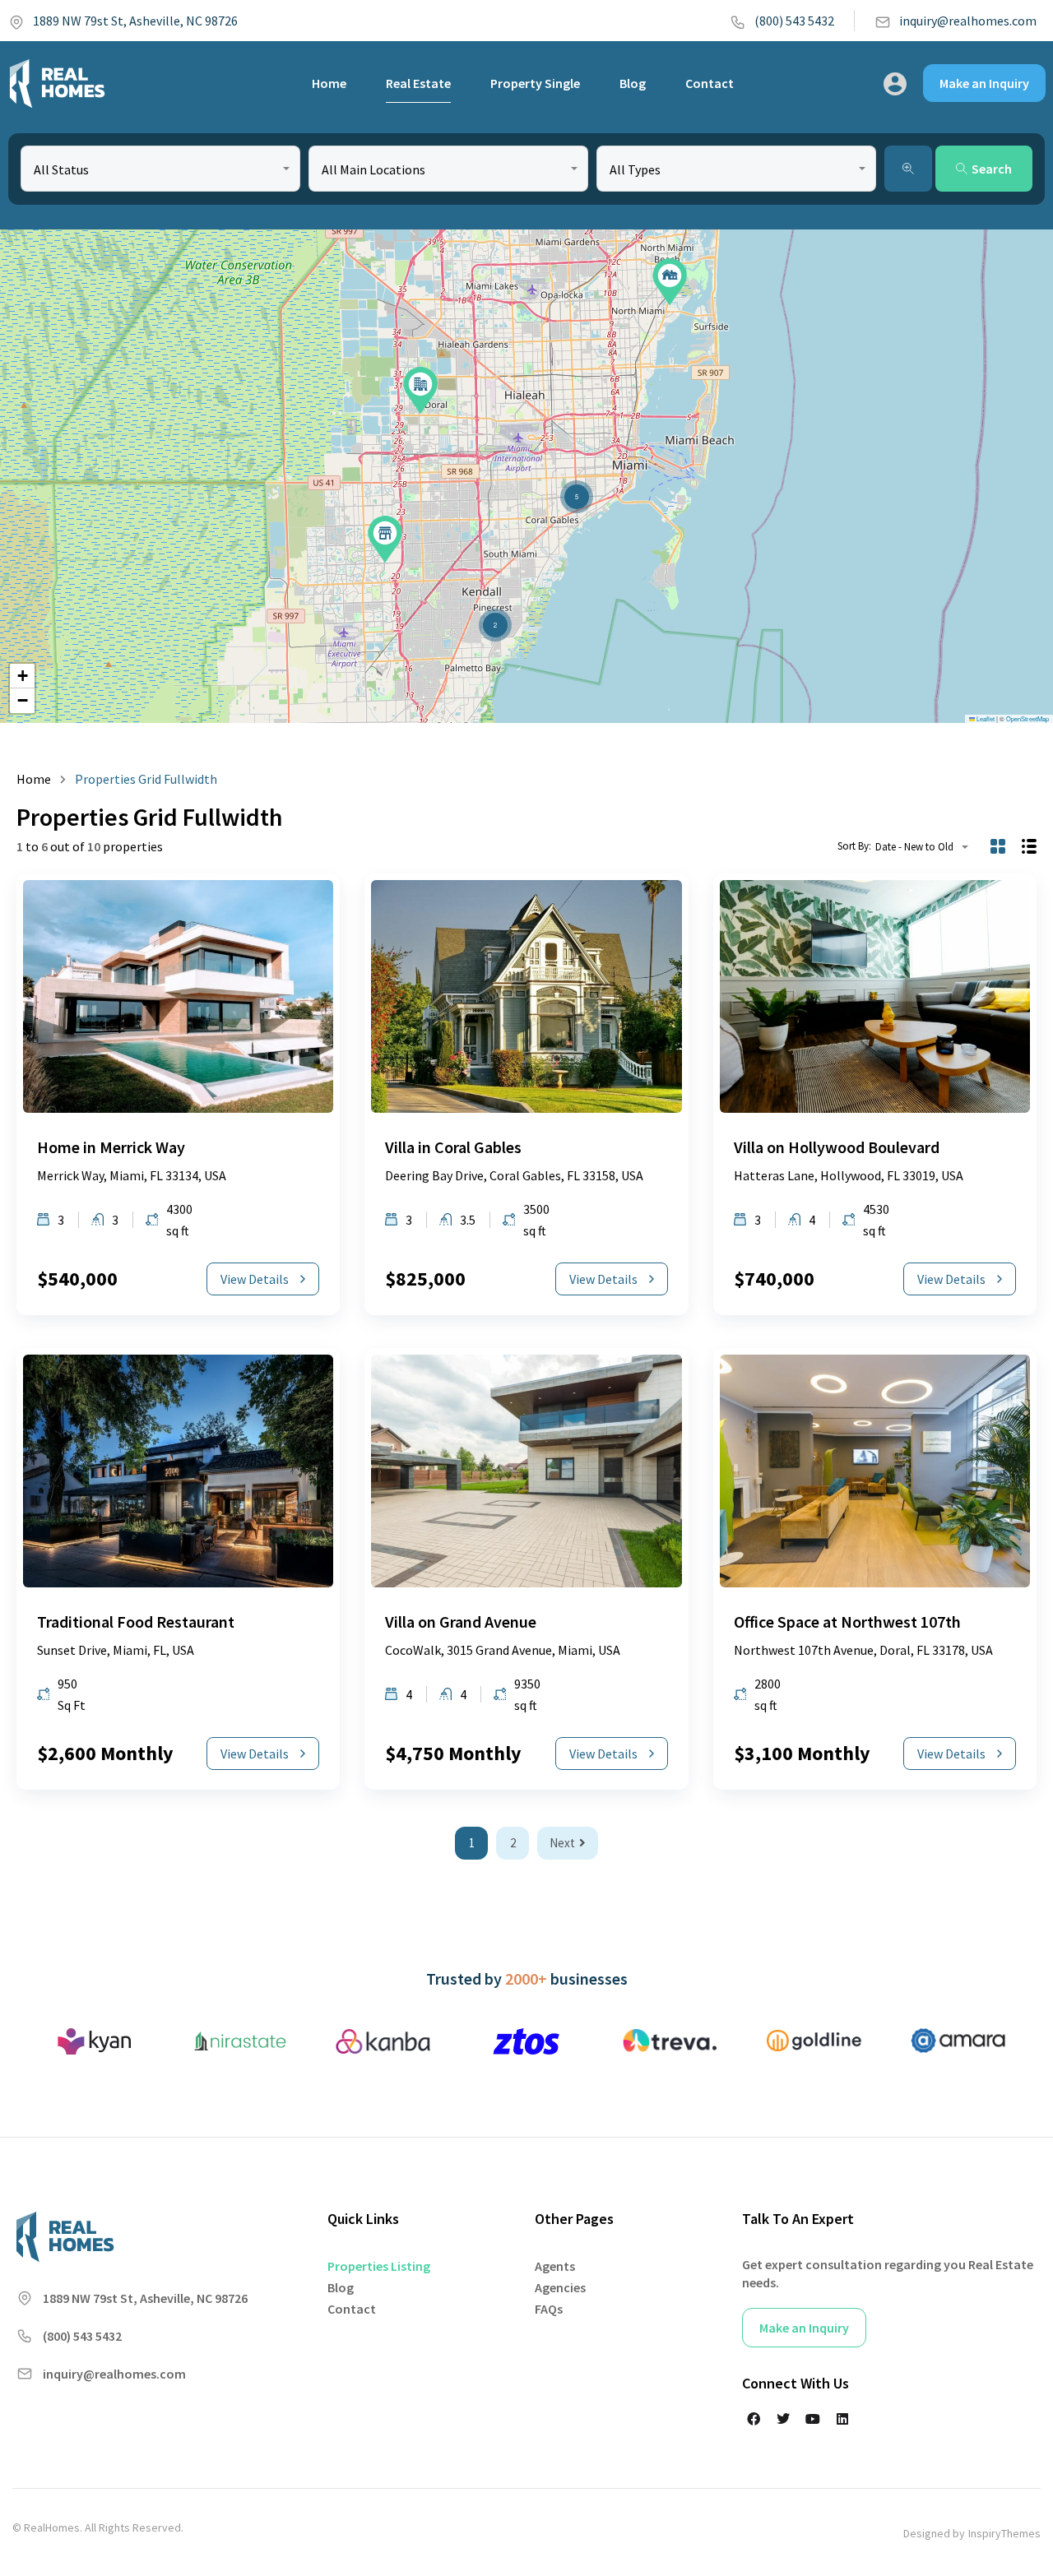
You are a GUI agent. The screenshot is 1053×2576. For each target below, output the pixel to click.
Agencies (560, 2287)
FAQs (549, 2309)
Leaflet (985, 718)
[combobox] (160, 169)
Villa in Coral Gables (453, 1147)
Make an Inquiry (984, 83)
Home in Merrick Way (111, 1147)
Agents (555, 2266)
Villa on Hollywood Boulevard (837, 1147)
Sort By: (854, 846)
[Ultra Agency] (57, 83)
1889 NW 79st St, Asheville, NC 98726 (135, 21)
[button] (420, 390)
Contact (710, 83)
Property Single (535, 83)
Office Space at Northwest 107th (847, 1622)
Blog (633, 83)
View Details (255, 1279)
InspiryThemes (1004, 2533)
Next (562, 1843)
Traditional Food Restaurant (136, 1622)
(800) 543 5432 (794, 21)
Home (329, 83)
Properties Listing (379, 2266)
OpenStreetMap (1027, 718)
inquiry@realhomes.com (968, 21)
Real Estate (418, 83)
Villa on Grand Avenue (461, 1622)
